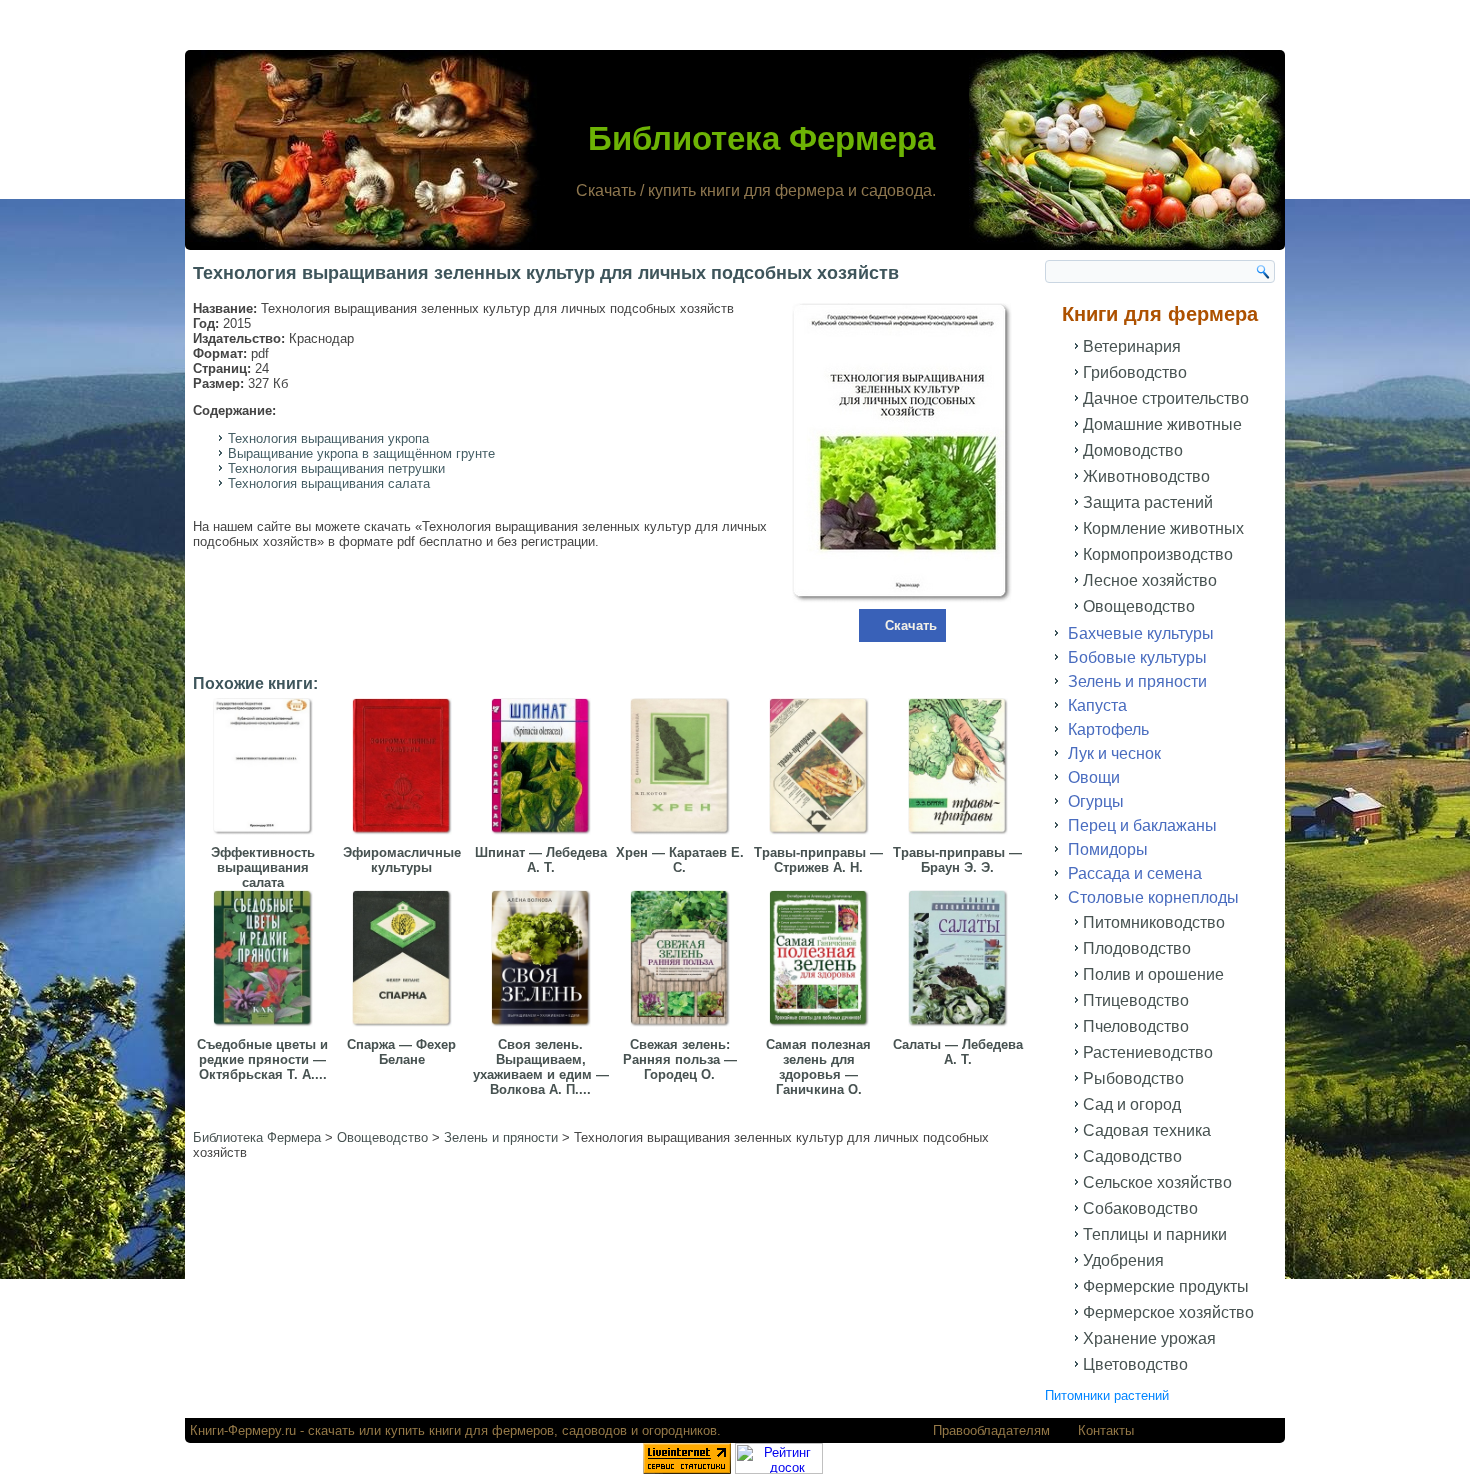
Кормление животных (1163, 528)
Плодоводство (1137, 948)
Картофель (1108, 729)
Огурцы (1096, 801)
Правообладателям (991, 1430)
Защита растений (1148, 502)
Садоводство (1132, 1156)
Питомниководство (1154, 922)
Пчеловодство (1136, 1026)
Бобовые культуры (1137, 657)
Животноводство (1146, 476)
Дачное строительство (1166, 398)
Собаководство (1140, 1208)
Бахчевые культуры (1141, 633)
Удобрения (1123, 1260)
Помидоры (1108, 849)
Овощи (1094, 777)
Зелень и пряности (1137, 681)
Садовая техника (1147, 1130)
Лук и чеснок (1114, 753)
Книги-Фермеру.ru (243, 1430)
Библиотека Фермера (761, 138)
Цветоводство (1135, 1364)
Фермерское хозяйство (1168, 1312)
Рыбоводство (1133, 1078)
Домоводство (1133, 450)
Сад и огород (1132, 1104)
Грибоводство (1135, 372)
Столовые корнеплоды (1153, 897)
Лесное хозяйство (1150, 580)
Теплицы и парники (1155, 1234)
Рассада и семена (1135, 873)
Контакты (1106, 1430)
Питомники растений (1107, 1395)
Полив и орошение (1153, 974)
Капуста (1097, 705)
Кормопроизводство (1158, 554)
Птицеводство (1136, 1000)
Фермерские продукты (1166, 1286)
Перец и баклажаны (1142, 825)
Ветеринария (1132, 346)
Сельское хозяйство (1157, 1182)
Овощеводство (1139, 606)
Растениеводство (1148, 1052)
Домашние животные (1162, 424)
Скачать (911, 625)
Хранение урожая (1149, 1338)
